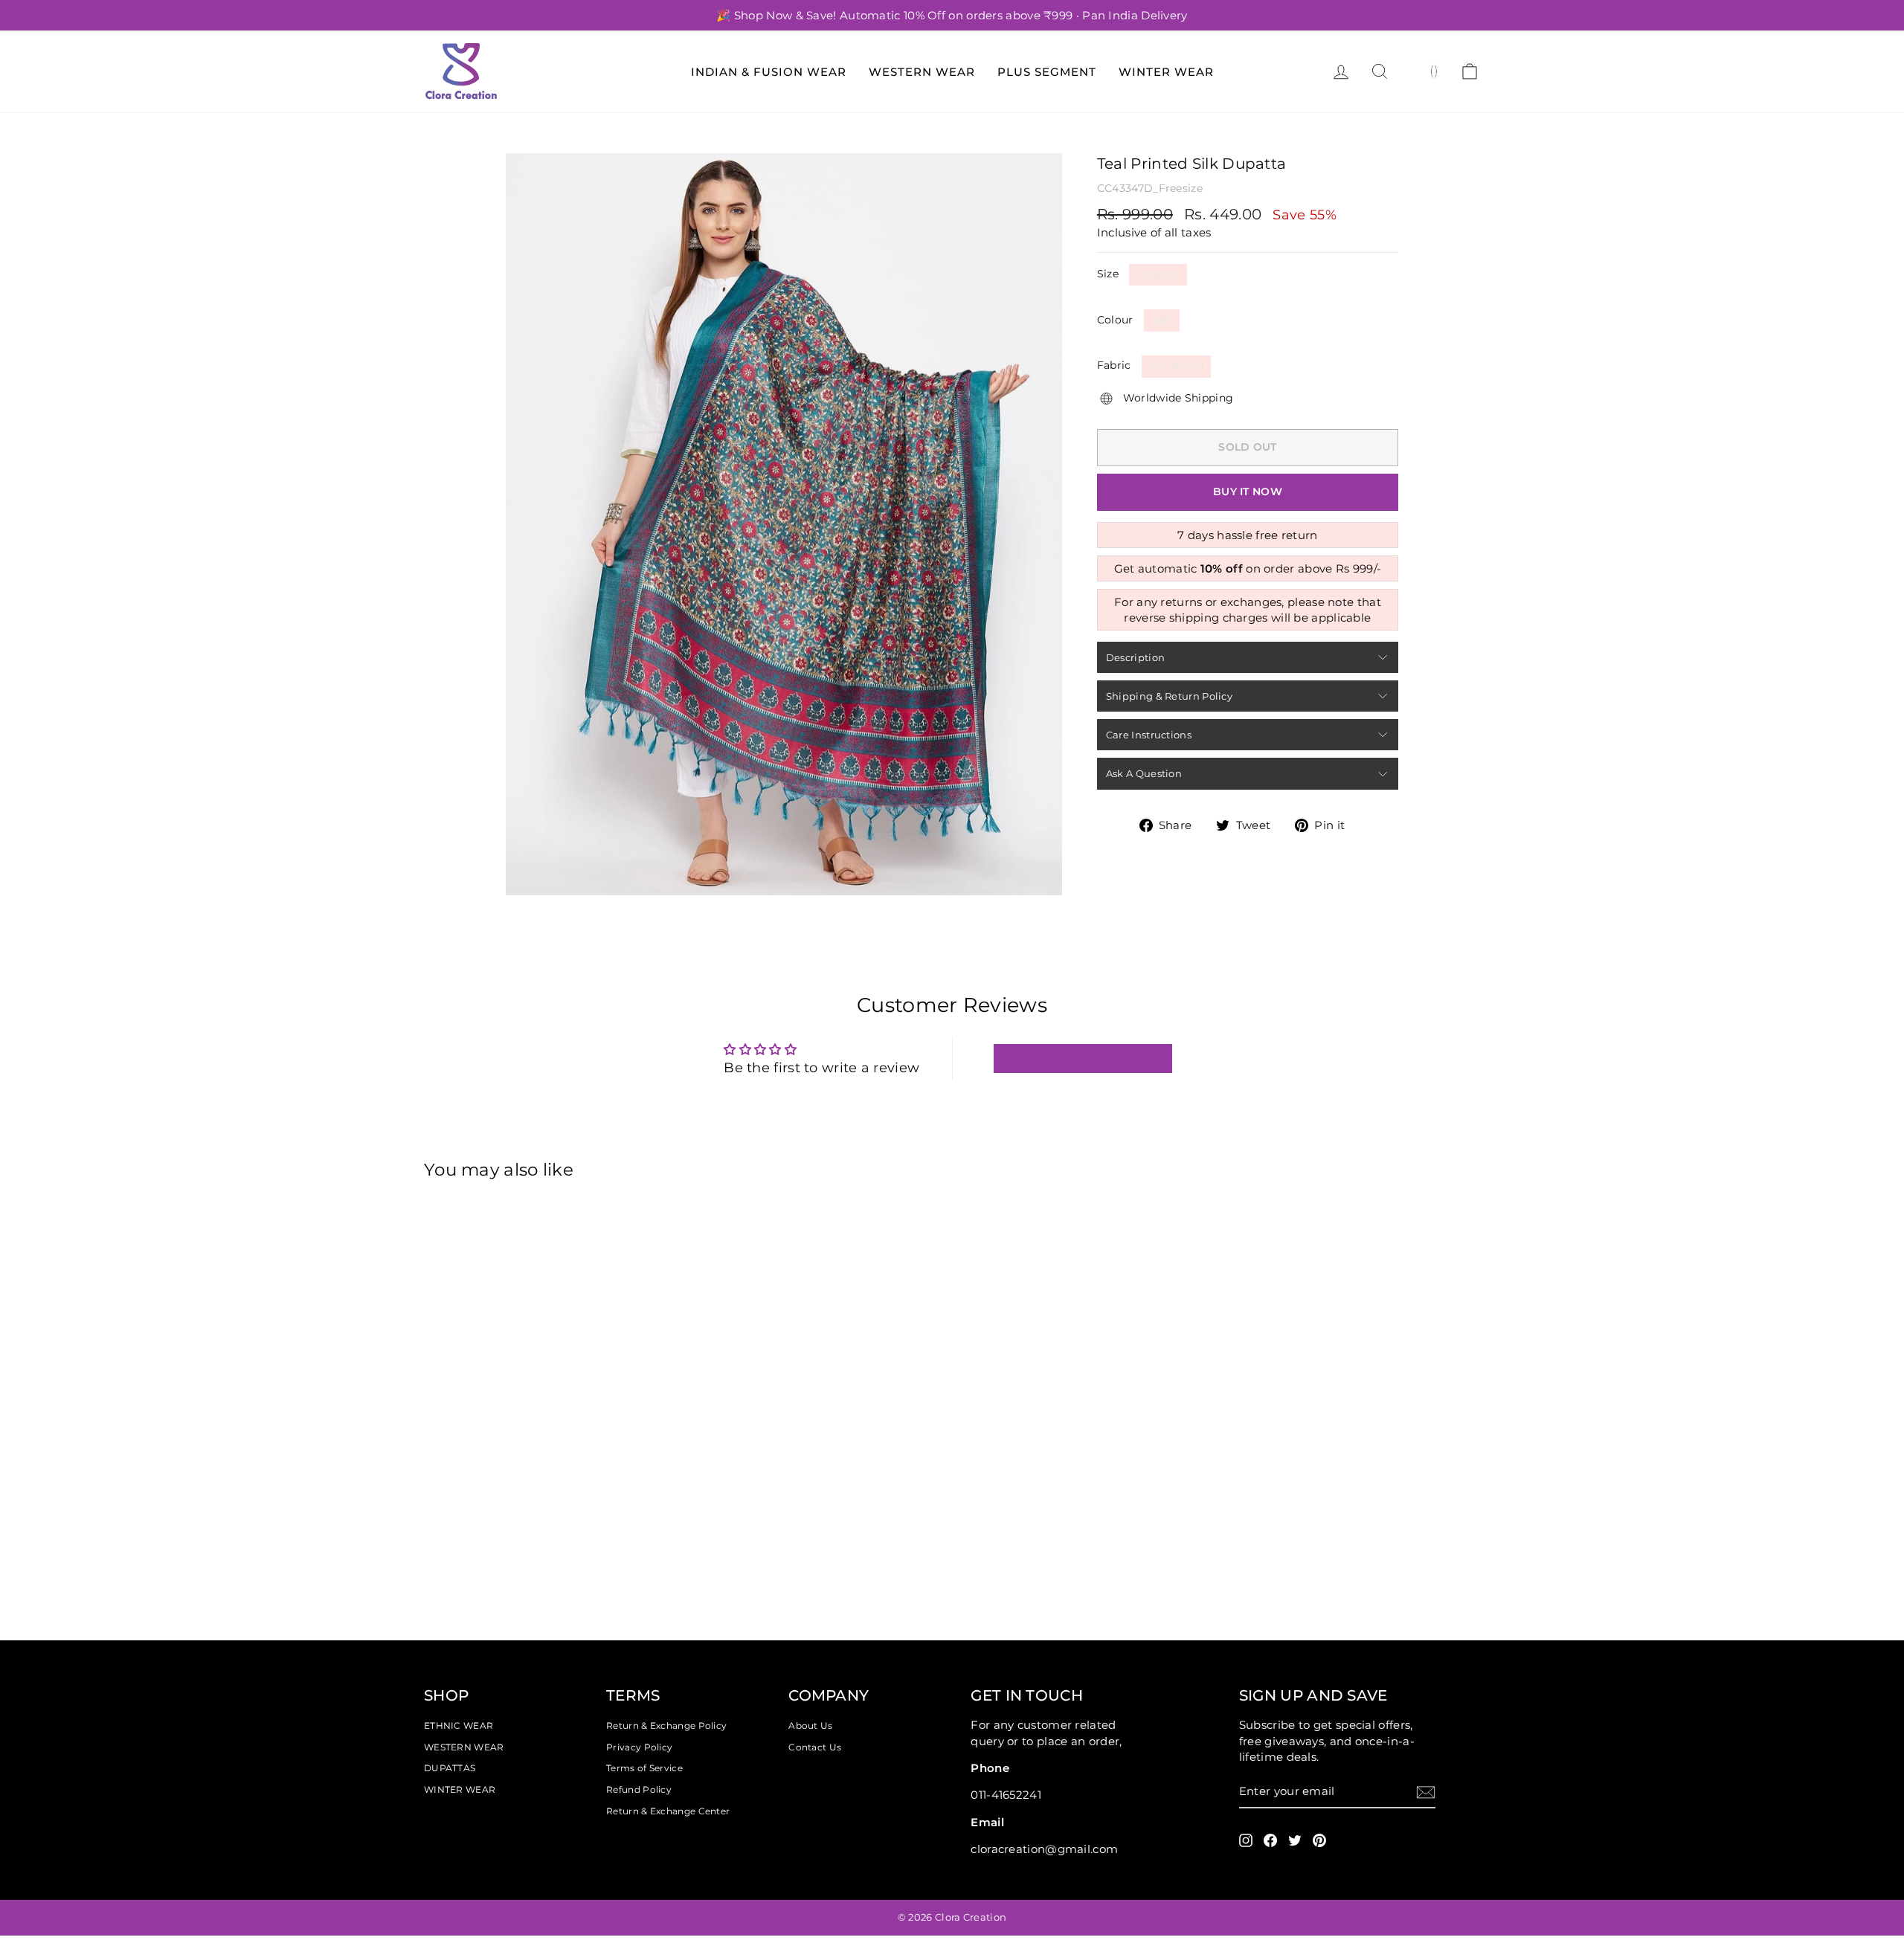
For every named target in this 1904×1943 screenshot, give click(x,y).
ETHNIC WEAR (459, 1725)
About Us (810, 1725)
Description (1135, 657)
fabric (1114, 365)
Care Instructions (1149, 735)
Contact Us (815, 1747)
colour (1115, 320)
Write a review (1083, 1058)
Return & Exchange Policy (666, 1725)
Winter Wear (1166, 72)
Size (1108, 274)
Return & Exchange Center (668, 1811)
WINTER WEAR (460, 1789)
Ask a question (1144, 773)
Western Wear (922, 72)
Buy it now (1248, 492)
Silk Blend (1177, 366)
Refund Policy (639, 1789)
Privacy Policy (639, 1747)
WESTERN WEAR (464, 1747)
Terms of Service (644, 1768)
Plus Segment (1047, 72)
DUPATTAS (450, 1768)
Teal (1162, 320)
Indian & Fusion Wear (769, 72)
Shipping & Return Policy (1169, 696)
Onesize (1158, 274)
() (1434, 71)
